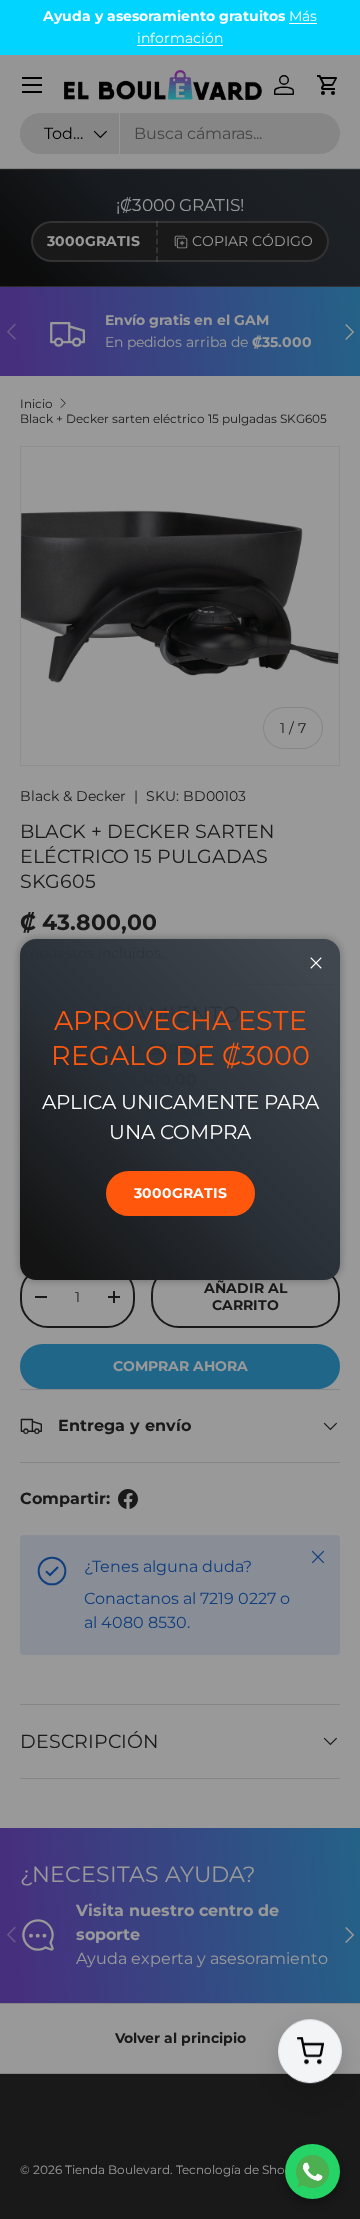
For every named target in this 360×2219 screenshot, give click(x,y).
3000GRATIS (180, 1193)
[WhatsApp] (312, 2171)
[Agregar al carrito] (310, 2051)
